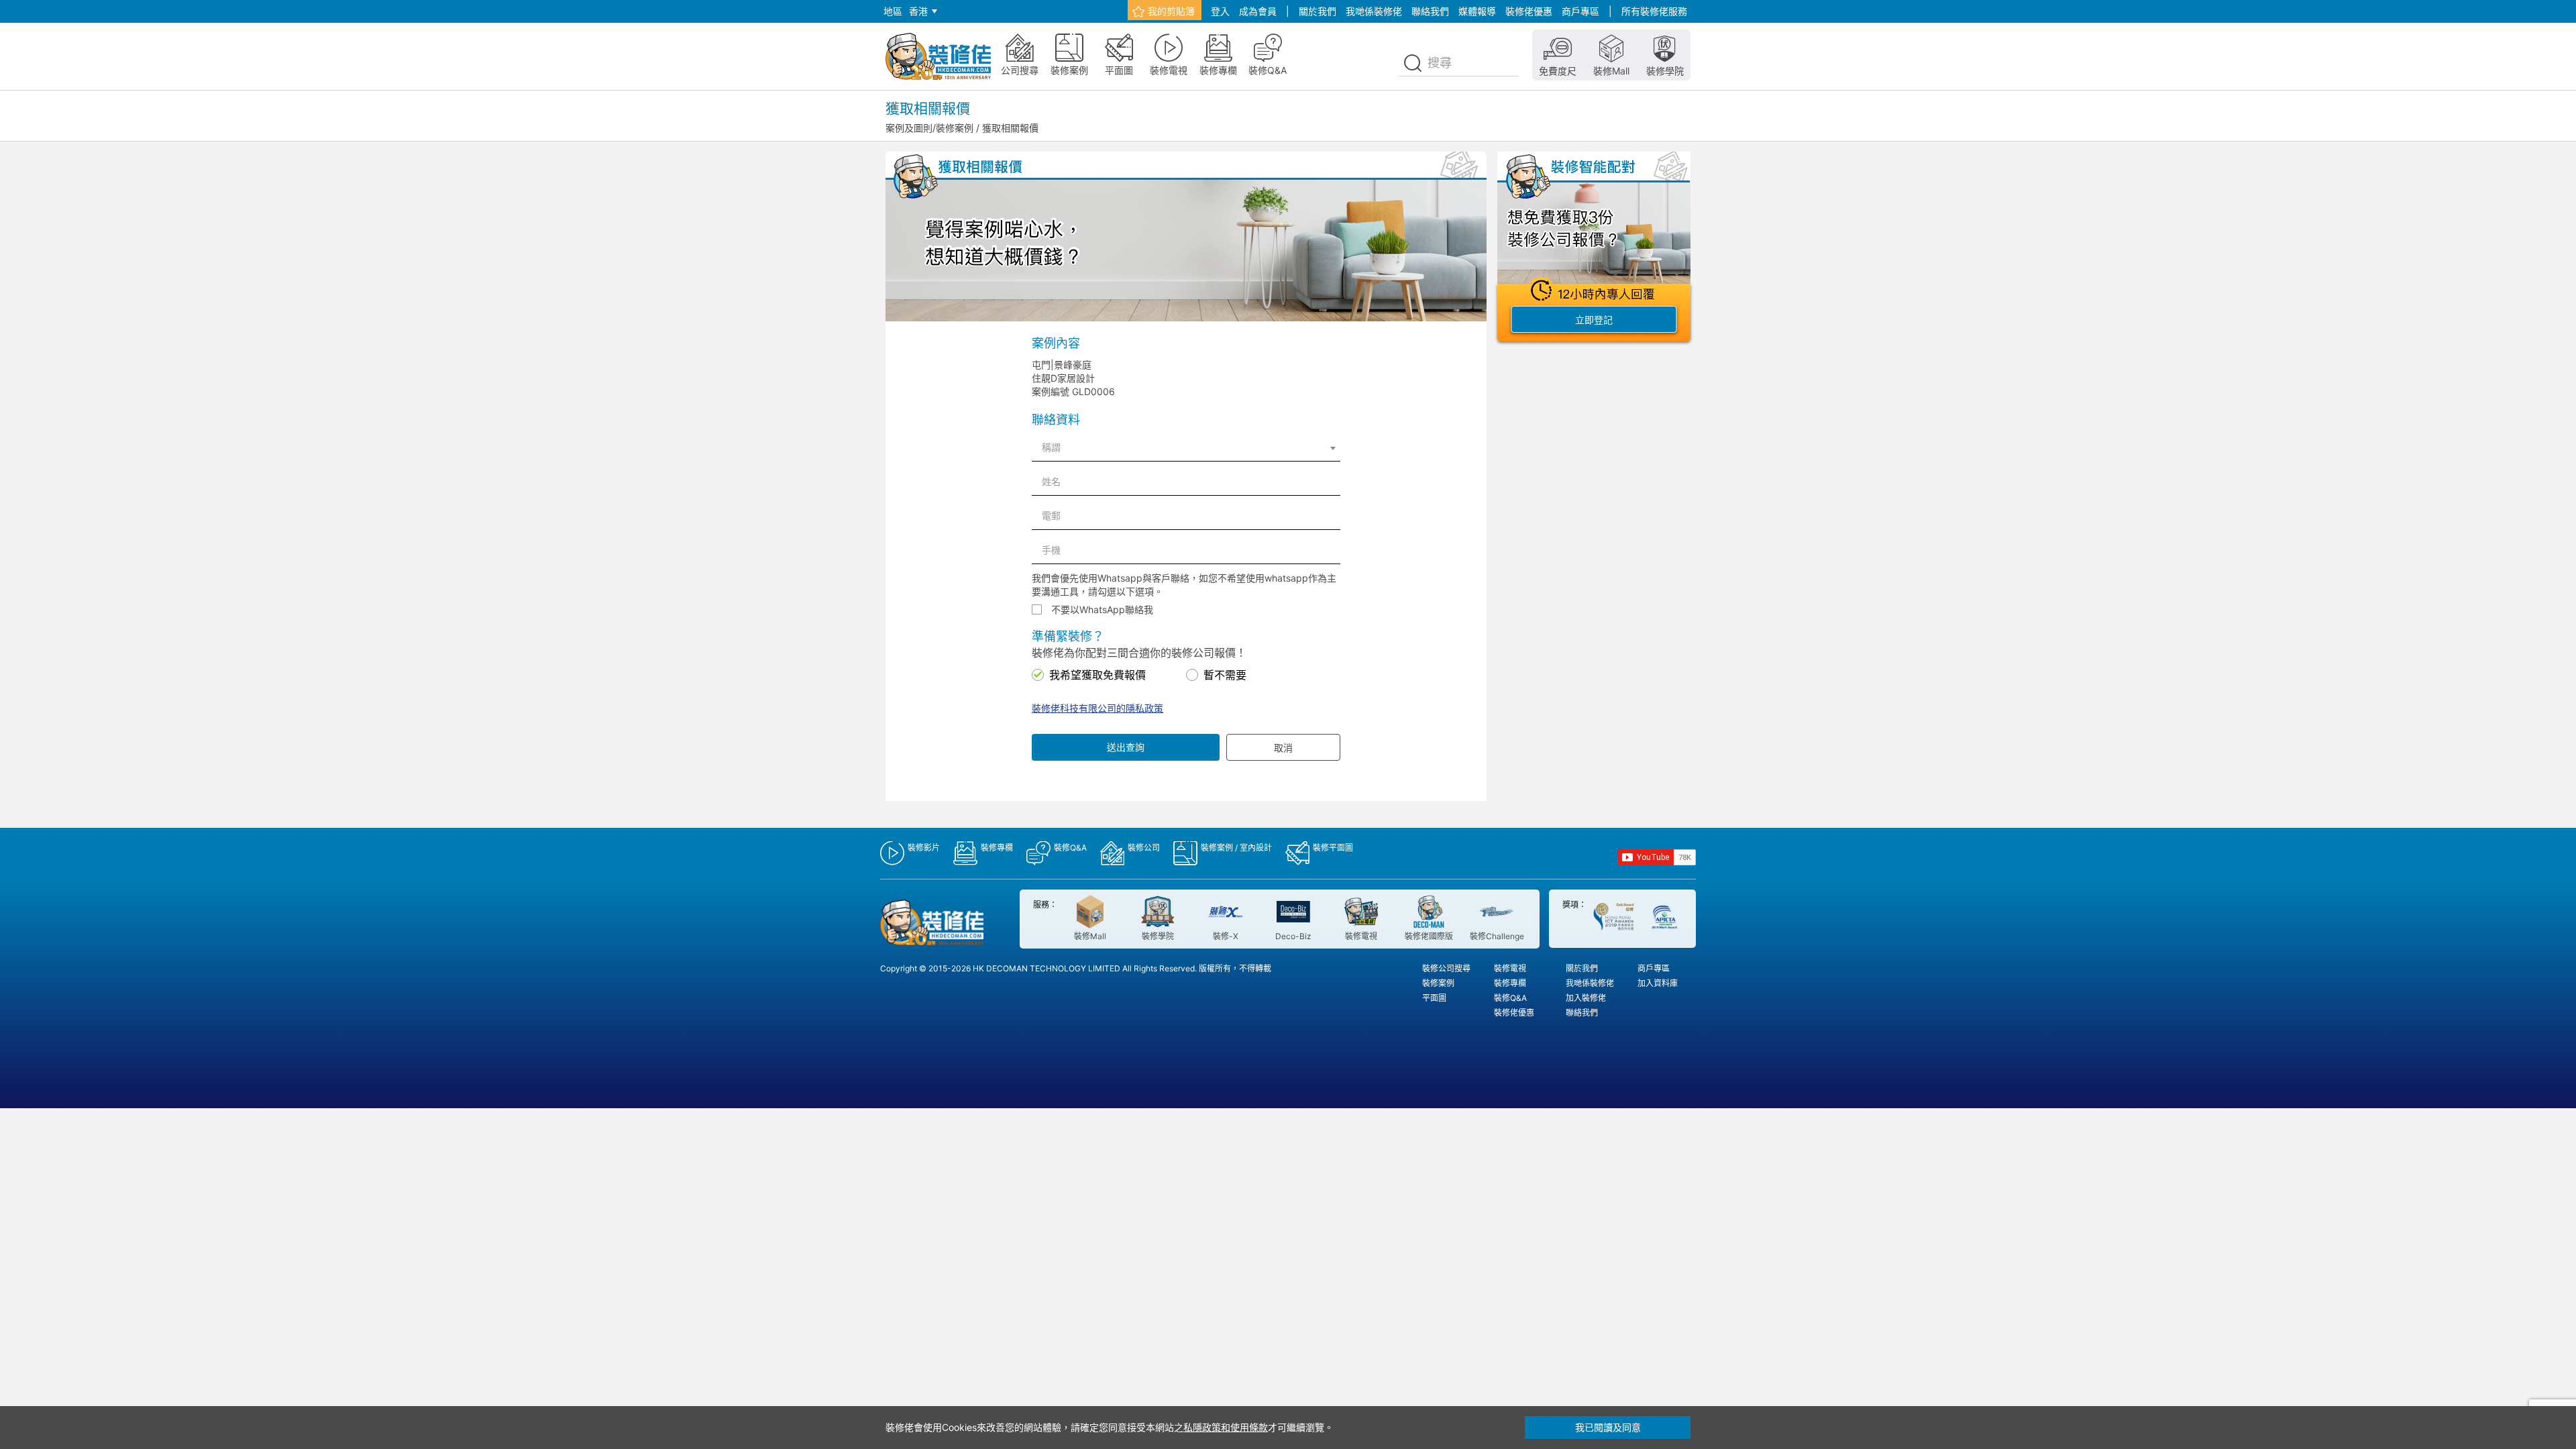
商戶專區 (1580, 11)
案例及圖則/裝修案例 (929, 128)
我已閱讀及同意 (1608, 1427)
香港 (918, 11)
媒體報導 (1477, 11)
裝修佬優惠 (1529, 11)
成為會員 (1258, 11)
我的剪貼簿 (1171, 11)
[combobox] (1186, 447)
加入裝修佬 (1586, 998)
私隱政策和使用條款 (1226, 1427)
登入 (1220, 11)
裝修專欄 (1510, 983)
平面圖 (1434, 998)
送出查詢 (1126, 747)
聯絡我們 (1430, 11)
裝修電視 (1510, 968)
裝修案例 (1438, 983)
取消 (1283, 748)
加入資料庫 (1658, 983)
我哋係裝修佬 (1374, 11)
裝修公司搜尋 (1446, 968)
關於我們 (1318, 11)
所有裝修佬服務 (1654, 11)
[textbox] (1186, 447)
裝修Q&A (1510, 998)
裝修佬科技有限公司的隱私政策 (1097, 708)
